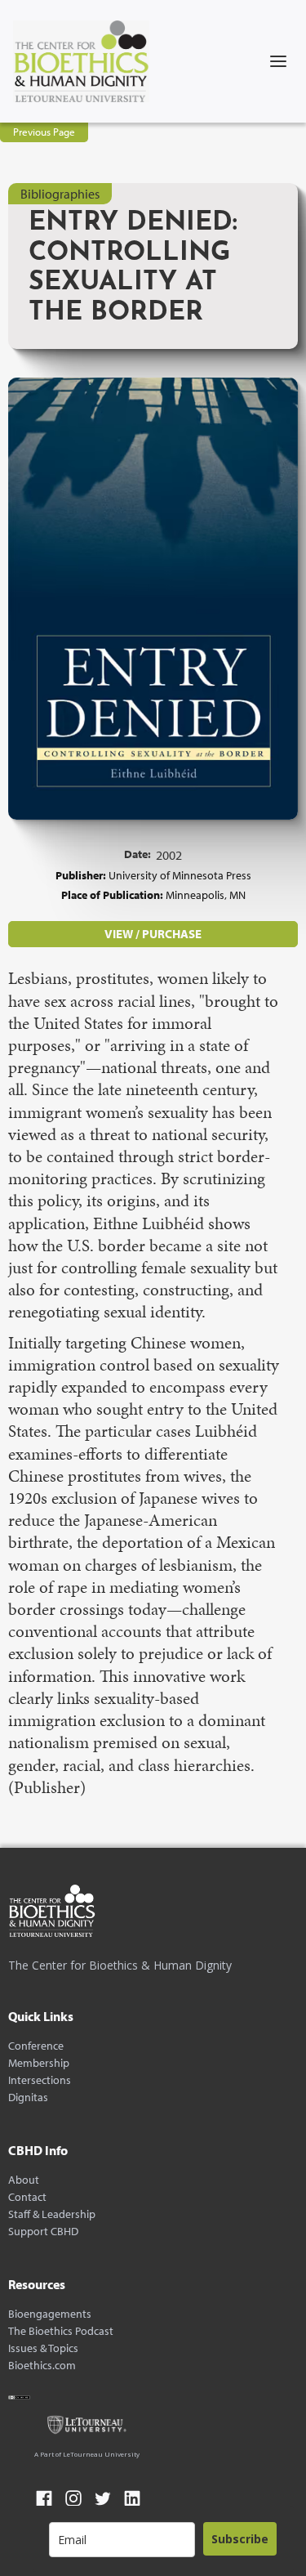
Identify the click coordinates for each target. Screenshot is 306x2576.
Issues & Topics (43, 2348)
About (24, 2180)
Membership (39, 2063)
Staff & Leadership (52, 2214)
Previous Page (44, 132)
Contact (27, 2197)
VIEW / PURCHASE (153, 934)
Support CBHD (43, 2232)
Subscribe (240, 2539)
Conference (36, 2046)
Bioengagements (50, 2314)
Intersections (40, 2080)
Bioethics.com (42, 2366)
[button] (278, 61)
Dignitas (28, 2097)
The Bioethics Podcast (61, 2331)
